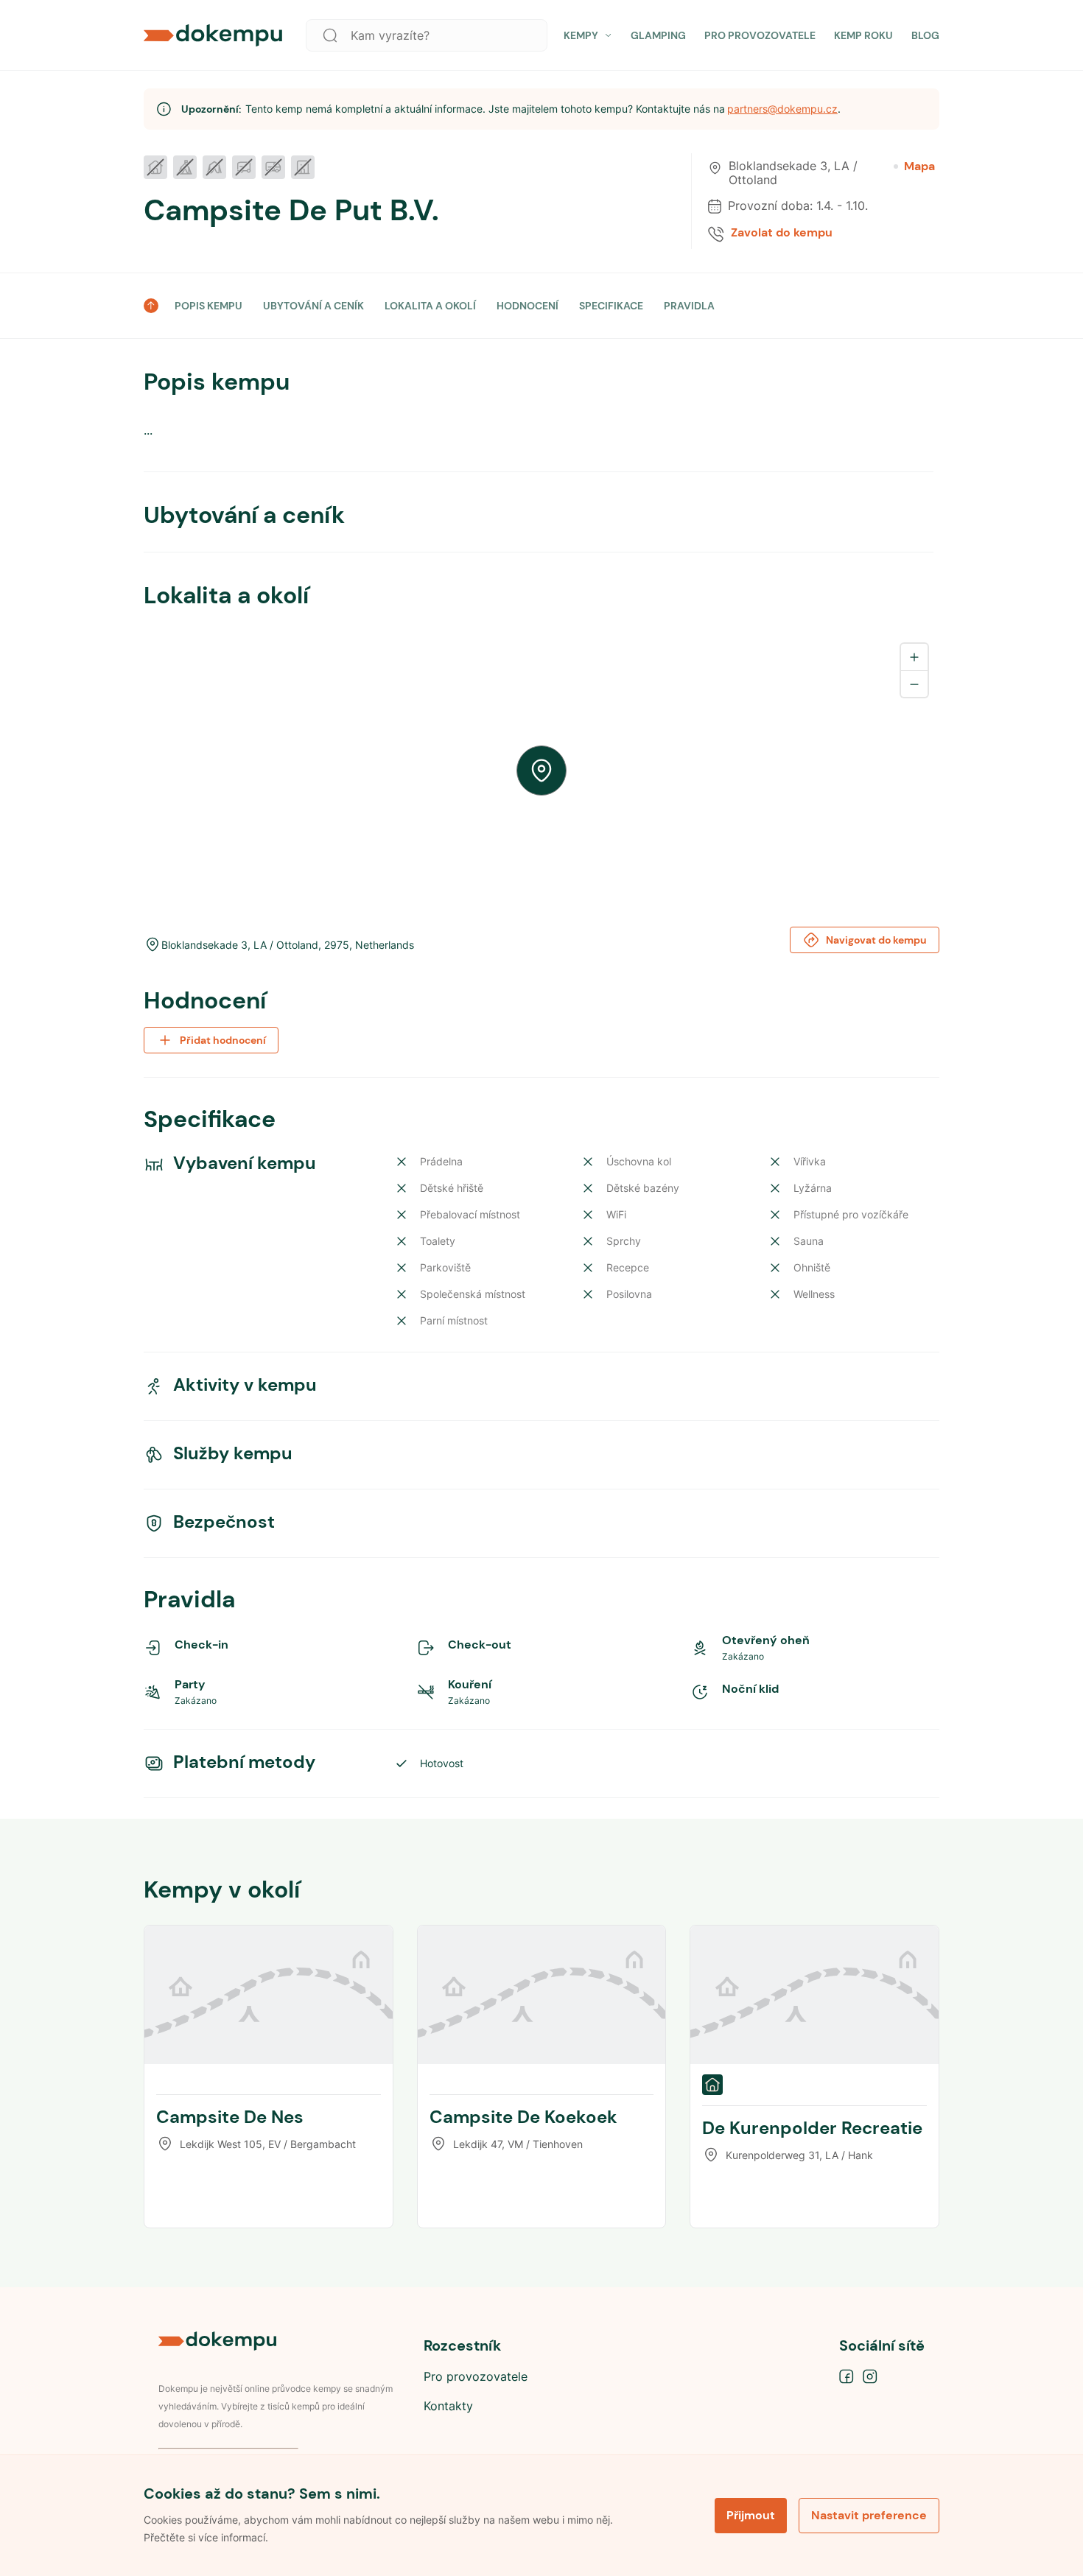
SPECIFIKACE (611, 306)
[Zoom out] (914, 684)
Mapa (919, 166)
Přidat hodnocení (223, 1040)
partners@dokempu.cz (782, 109)
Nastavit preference (869, 2515)
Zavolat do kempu (782, 233)
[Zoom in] (914, 657)
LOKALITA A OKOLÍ (430, 306)
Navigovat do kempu (876, 940)
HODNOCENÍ (528, 306)
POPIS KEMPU (208, 306)
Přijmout (751, 2515)
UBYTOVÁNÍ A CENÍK (313, 306)
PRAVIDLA (689, 306)
